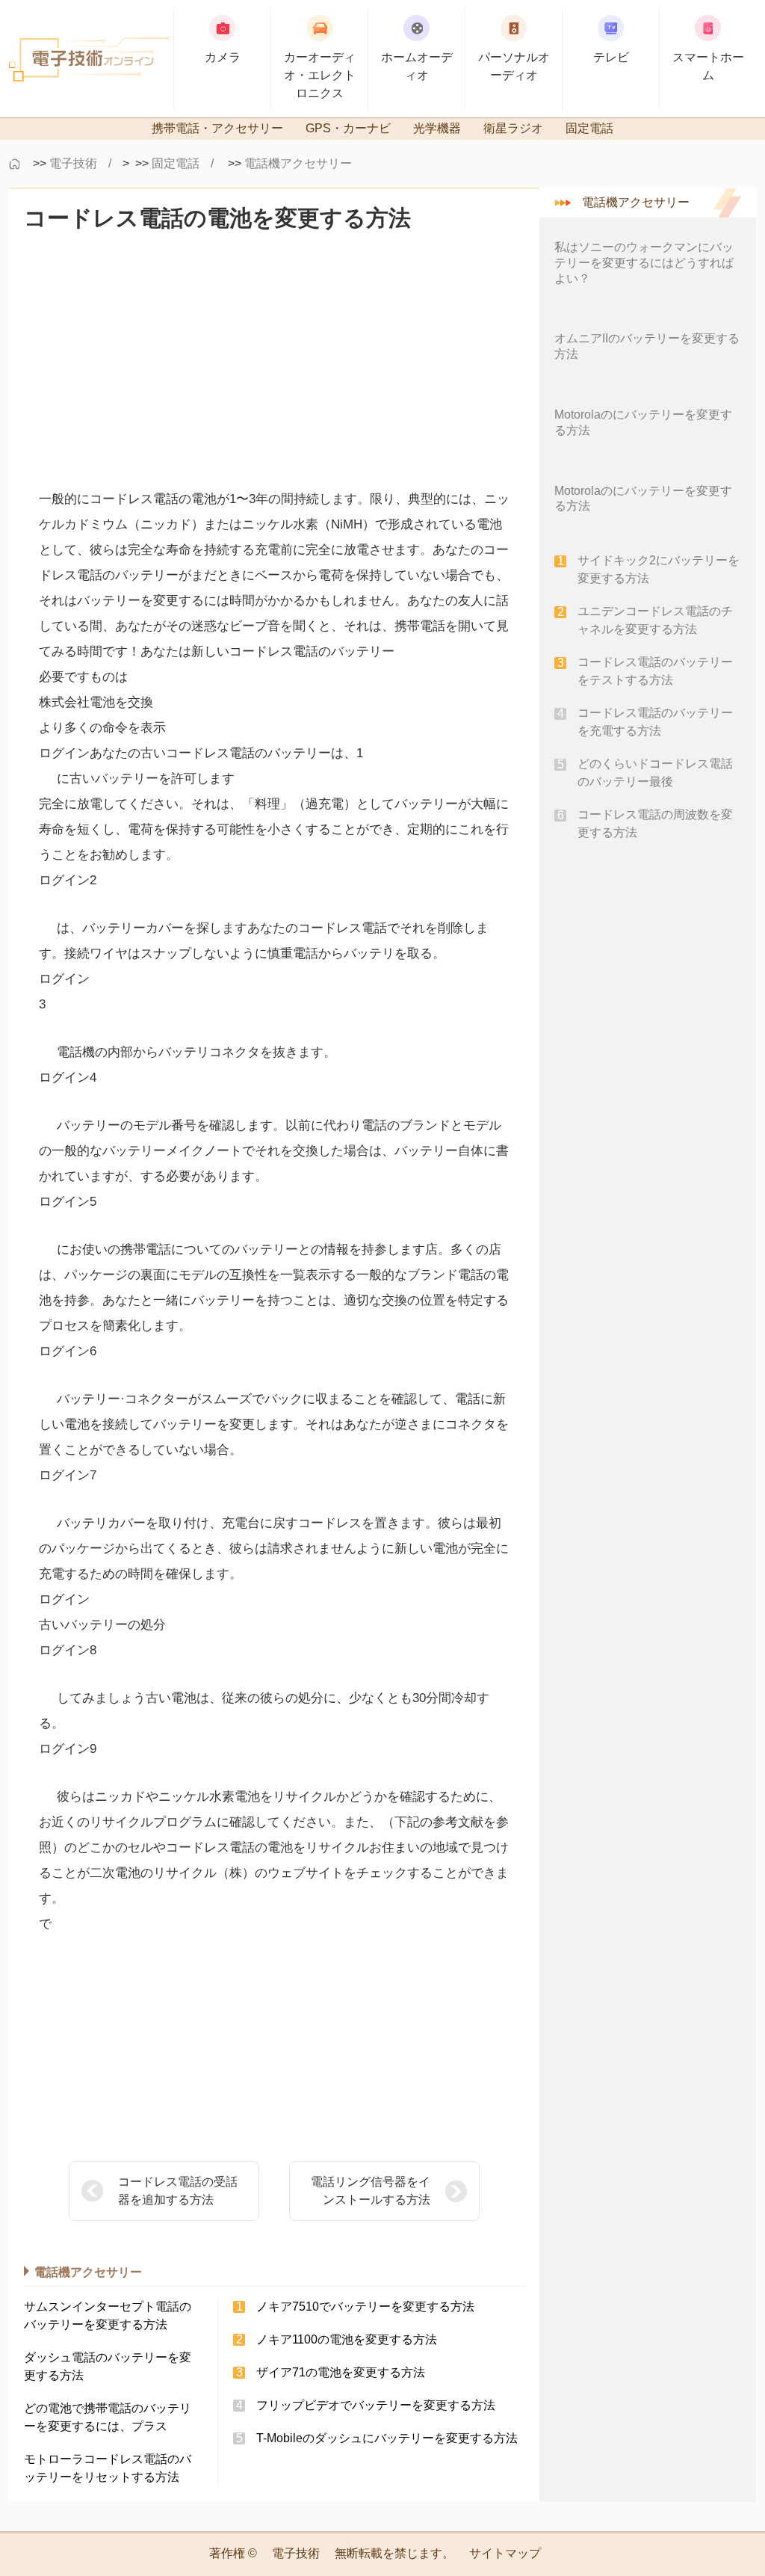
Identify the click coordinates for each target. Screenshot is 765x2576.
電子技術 (73, 163)
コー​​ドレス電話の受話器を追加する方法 (178, 2191)
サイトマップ (505, 2553)
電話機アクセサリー (298, 163)
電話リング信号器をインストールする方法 (371, 2191)
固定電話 (176, 163)
